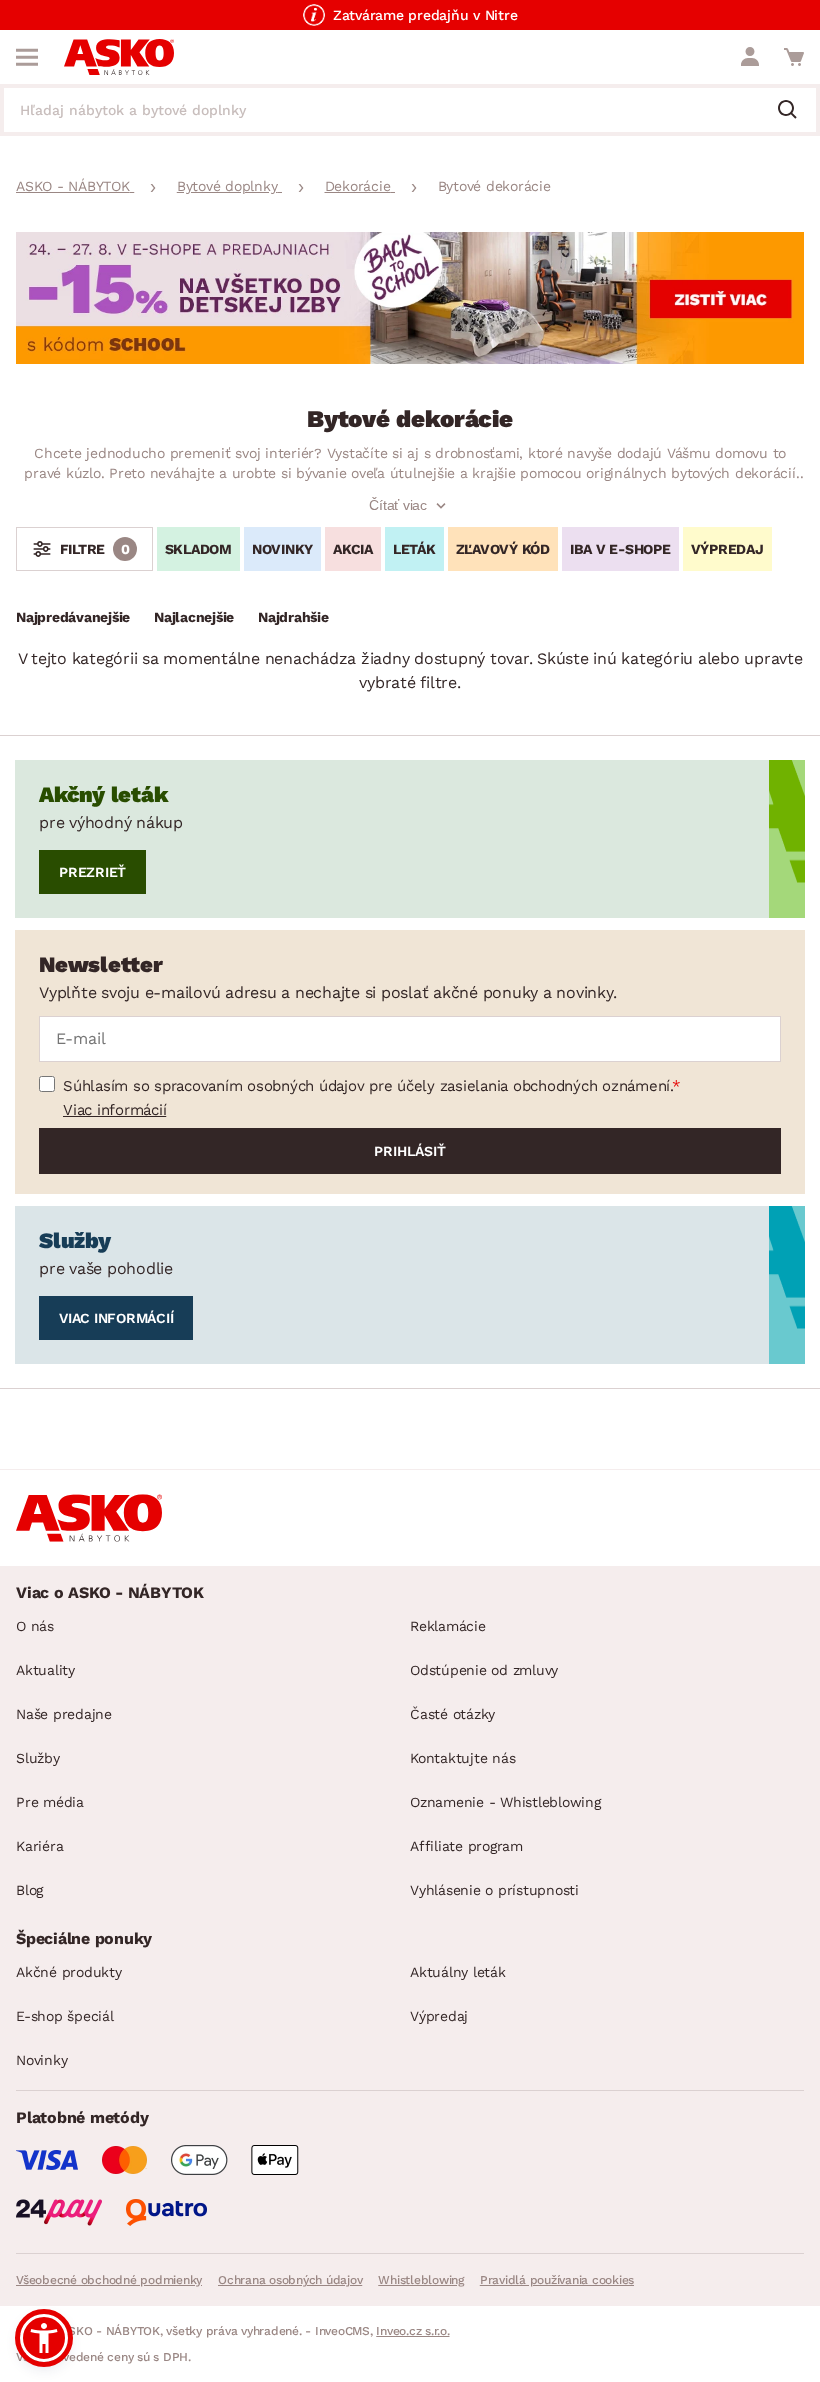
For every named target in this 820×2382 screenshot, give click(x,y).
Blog (29, 1890)
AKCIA (353, 549)
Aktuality (45, 1670)
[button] (44, 2338)
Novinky (41, 2060)
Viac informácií (114, 1110)
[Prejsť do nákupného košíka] (794, 57)
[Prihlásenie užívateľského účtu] (750, 57)
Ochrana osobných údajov (290, 2280)
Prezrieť (92, 872)
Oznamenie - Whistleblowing (505, 1802)
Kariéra (39, 1846)
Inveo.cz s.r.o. (412, 2331)
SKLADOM (198, 549)
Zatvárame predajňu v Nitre (425, 15)
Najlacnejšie (194, 617)
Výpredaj (439, 2016)
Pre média (50, 1802)
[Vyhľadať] (795, 111)
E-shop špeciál (65, 2016)
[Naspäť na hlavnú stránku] (119, 57)
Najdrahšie (293, 617)
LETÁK (414, 549)
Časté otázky (452, 1714)
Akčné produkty (69, 1972)
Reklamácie (448, 1626)
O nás (35, 1626)
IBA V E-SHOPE (620, 549)
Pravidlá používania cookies (557, 2280)
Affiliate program (466, 1846)
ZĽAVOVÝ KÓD (503, 549)
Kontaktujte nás (462, 1758)
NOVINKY (282, 549)
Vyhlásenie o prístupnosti (494, 1890)
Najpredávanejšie (73, 617)
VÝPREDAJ (727, 549)
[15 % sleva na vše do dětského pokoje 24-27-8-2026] (410, 358)
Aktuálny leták (458, 1972)
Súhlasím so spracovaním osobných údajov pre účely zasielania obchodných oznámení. (367, 1086)
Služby (38, 1758)
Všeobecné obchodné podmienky (109, 2280)
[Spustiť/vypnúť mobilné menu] (27, 57)
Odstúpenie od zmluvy (484, 1670)
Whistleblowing (421, 2280)
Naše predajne (64, 1714)
